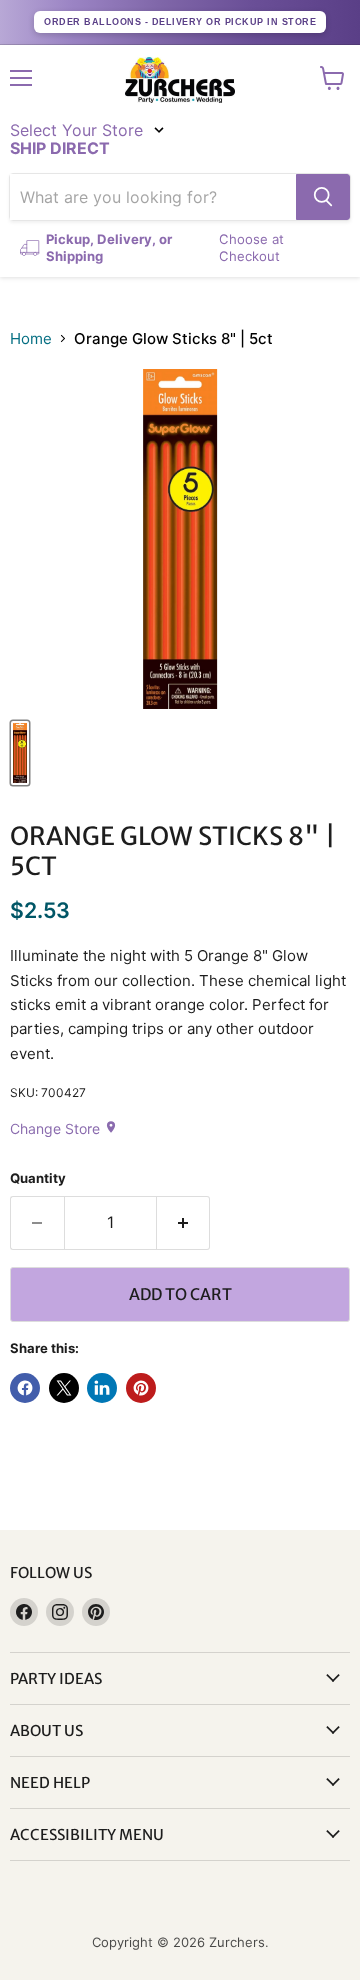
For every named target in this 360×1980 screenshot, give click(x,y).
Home (31, 338)
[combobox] (153, 197)
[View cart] (332, 78)
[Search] (323, 197)
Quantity (38, 1178)
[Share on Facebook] (25, 1388)
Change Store (64, 1128)
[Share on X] (64, 1388)
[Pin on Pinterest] (141, 1388)
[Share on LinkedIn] (102, 1388)
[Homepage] (180, 80)
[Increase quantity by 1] (184, 1223)
